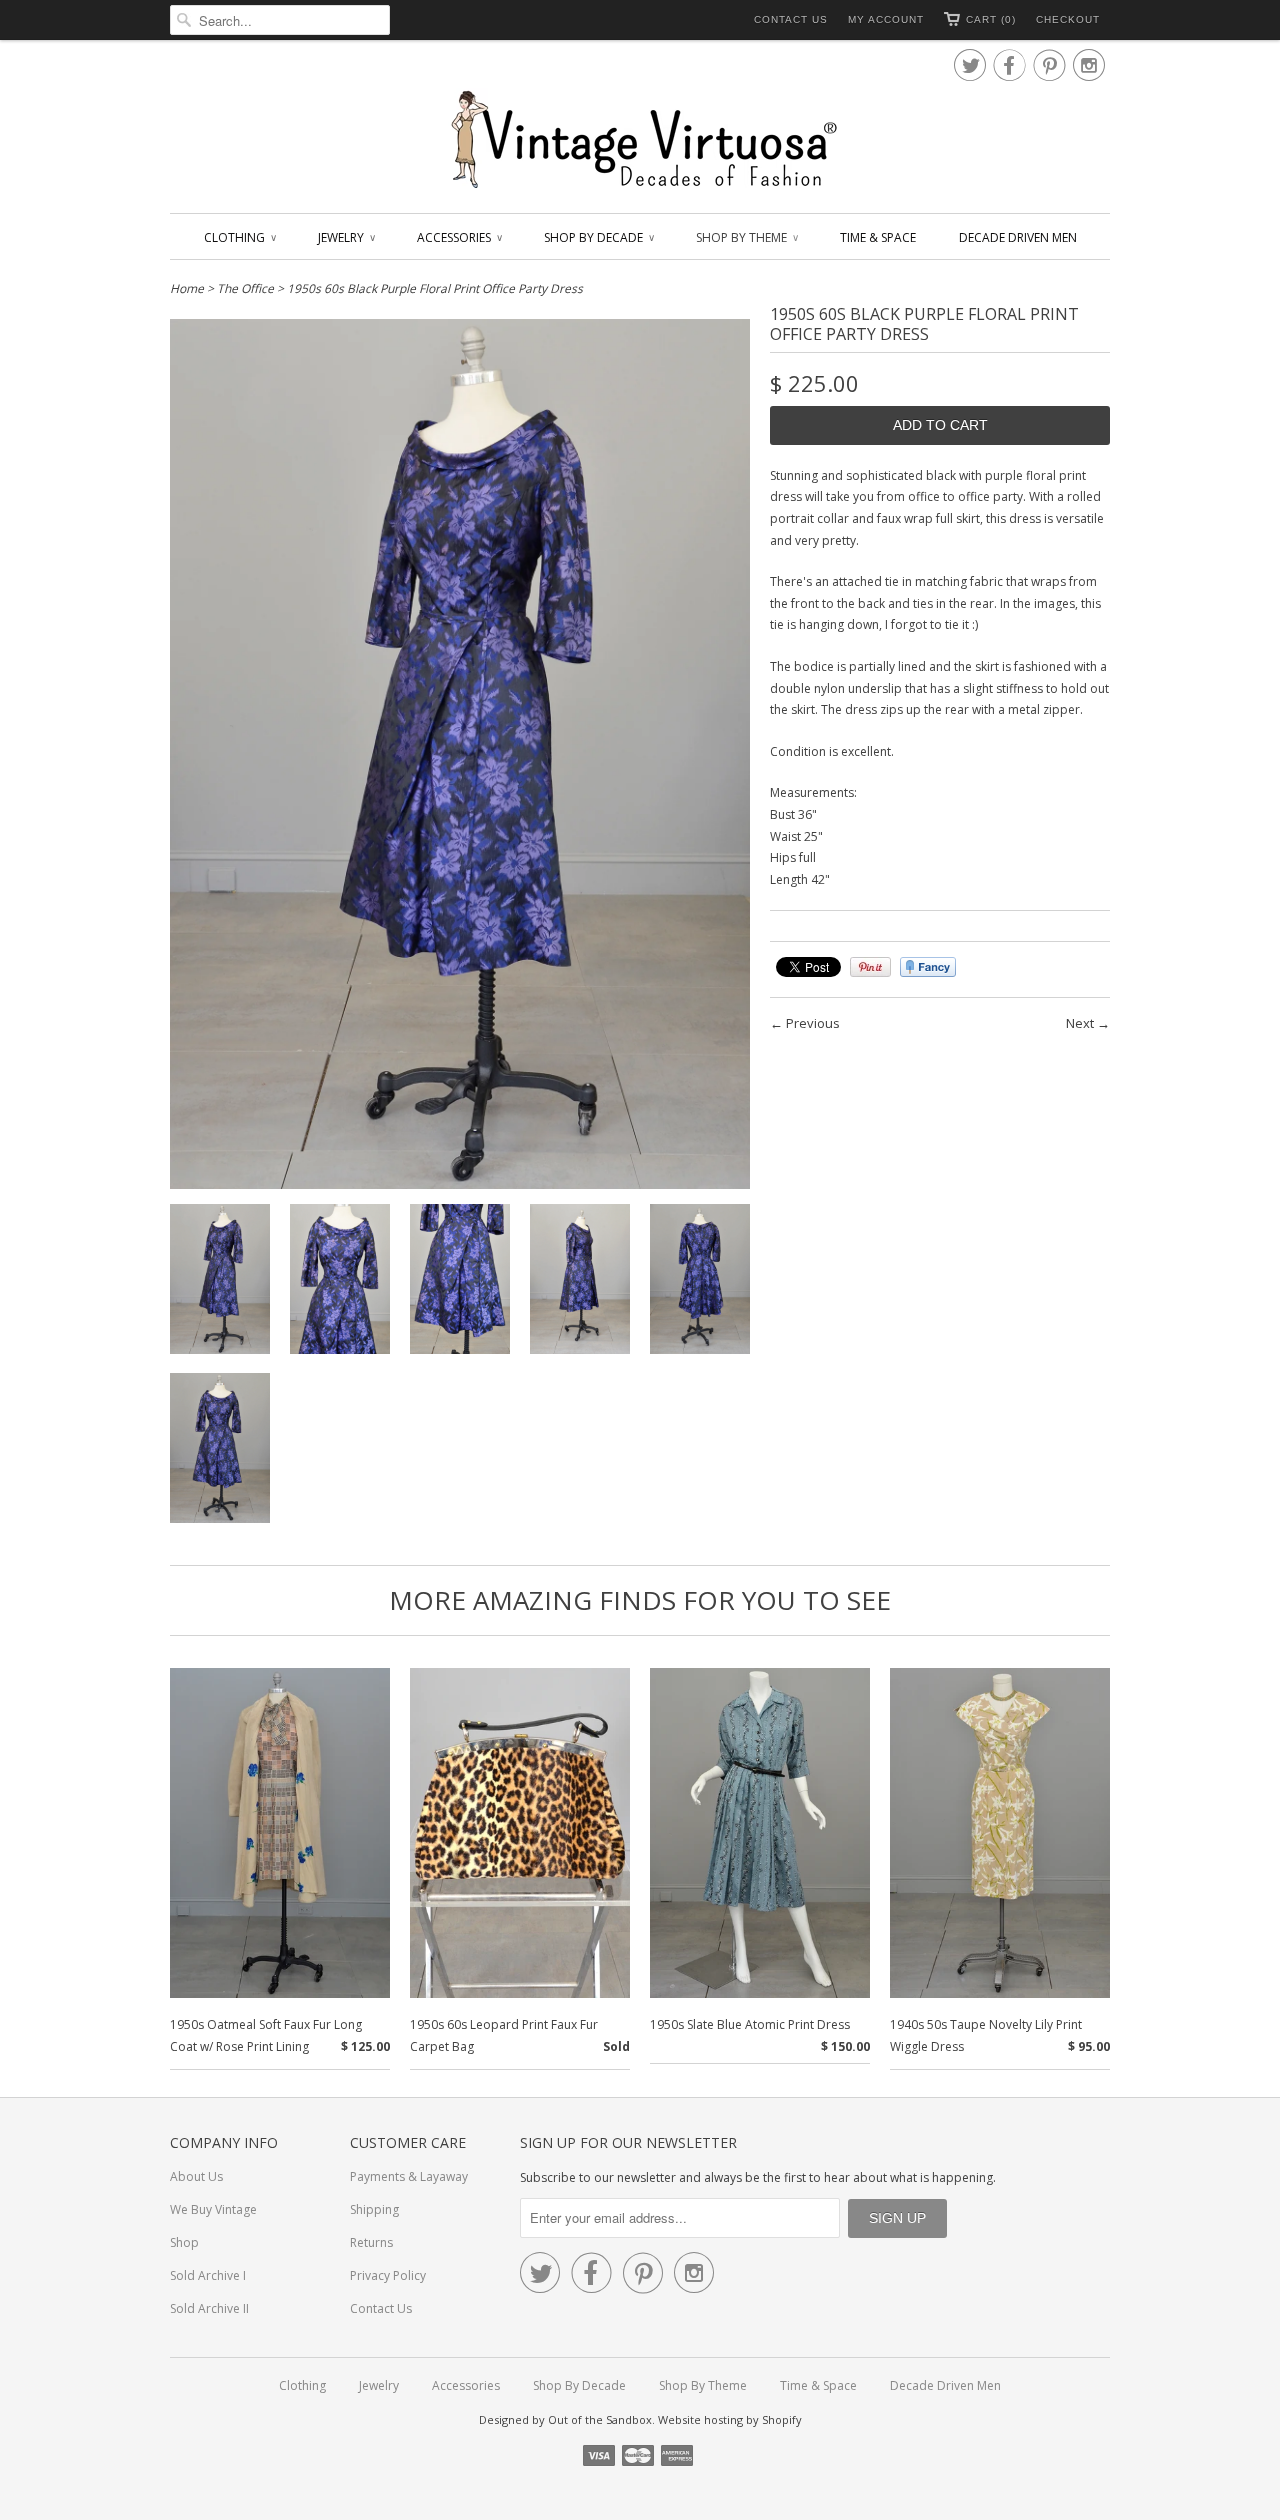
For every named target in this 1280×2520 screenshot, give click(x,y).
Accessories (459, 237)
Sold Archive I (208, 2275)
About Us (196, 2176)
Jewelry (346, 237)
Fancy (928, 967)
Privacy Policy (388, 2275)
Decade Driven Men (1018, 237)
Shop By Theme (746, 237)
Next (1080, 1023)
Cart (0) (991, 19)
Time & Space (878, 237)
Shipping (374, 2209)
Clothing (239, 237)
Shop (184, 2242)
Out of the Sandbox (600, 2419)
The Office (245, 288)
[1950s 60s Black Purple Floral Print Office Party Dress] (220, 1282)
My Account (886, 19)
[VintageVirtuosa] (640, 140)
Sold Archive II (209, 2308)
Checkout (1068, 19)
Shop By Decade (598, 237)
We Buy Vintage (213, 2209)
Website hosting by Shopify (730, 2419)
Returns (371, 2242)
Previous (813, 1023)
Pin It (870, 967)
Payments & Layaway (409, 2176)
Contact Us (791, 19)
